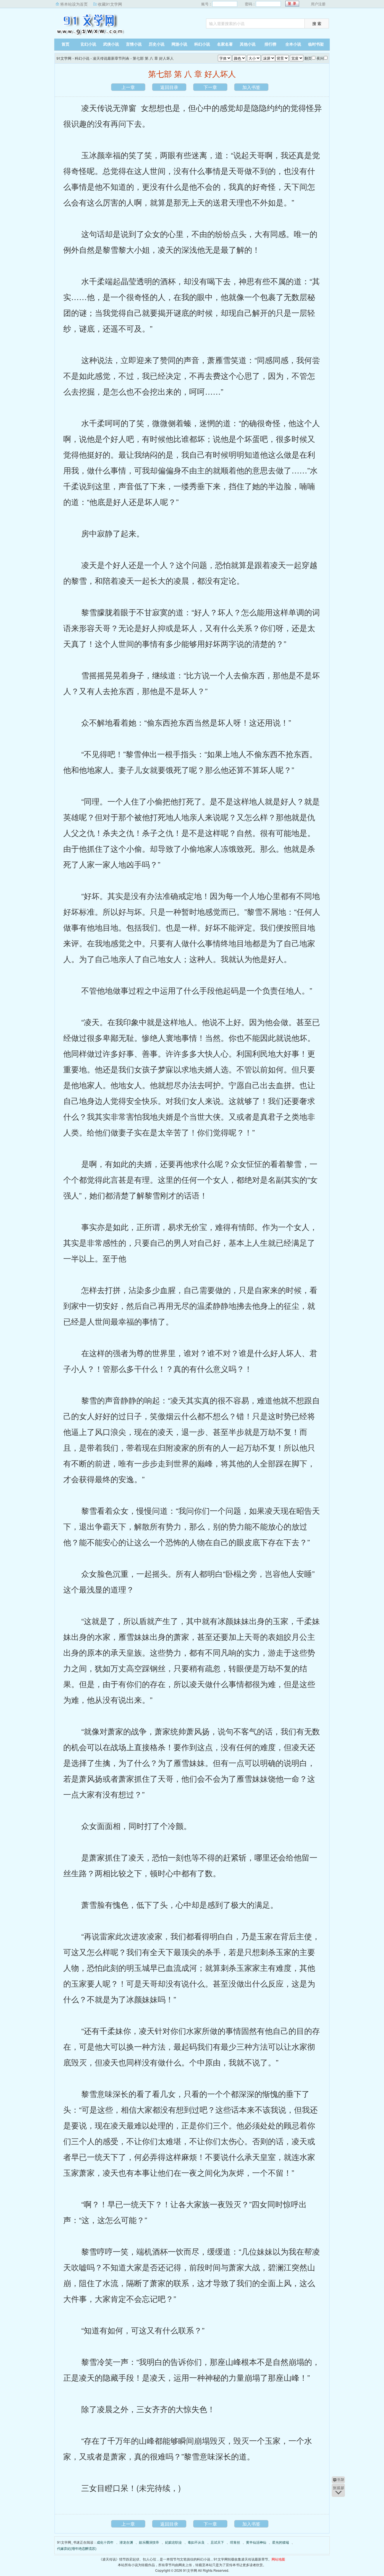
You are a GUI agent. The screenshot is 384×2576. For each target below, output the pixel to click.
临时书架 (316, 44)
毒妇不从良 (196, 2542)
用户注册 (318, 4)
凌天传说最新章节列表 (111, 58)
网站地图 (278, 2559)
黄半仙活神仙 (256, 2542)
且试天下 (217, 2542)
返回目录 (169, 87)
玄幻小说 (88, 44)
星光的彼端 (281, 2542)
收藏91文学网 (110, 4)
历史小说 (157, 44)
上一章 (128, 87)
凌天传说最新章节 (255, 2559)
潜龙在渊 (126, 2542)
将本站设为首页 (74, 4)
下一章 (210, 87)
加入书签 (251, 87)
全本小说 (293, 44)
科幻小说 (202, 44)
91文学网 (89, 24)
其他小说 (248, 44)
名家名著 (225, 44)
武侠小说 (111, 44)
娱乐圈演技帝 (149, 2542)
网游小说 (179, 44)
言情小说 (134, 44)
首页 (65, 44)
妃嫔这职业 (173, 2542)
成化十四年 (105, 2542)
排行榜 (270, 44)
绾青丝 (235, 2542)
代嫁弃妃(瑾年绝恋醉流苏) (77, 2548)
